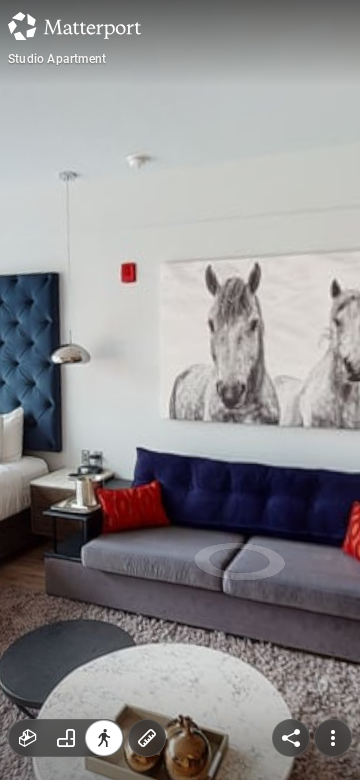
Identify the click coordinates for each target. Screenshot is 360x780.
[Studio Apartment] (180, 390)
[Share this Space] (291, 738)
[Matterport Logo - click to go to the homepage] (74, 26)
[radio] (28, 738)
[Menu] (333, 738)
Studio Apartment (57, 59)
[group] (66, 738)
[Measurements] (147, 738)
